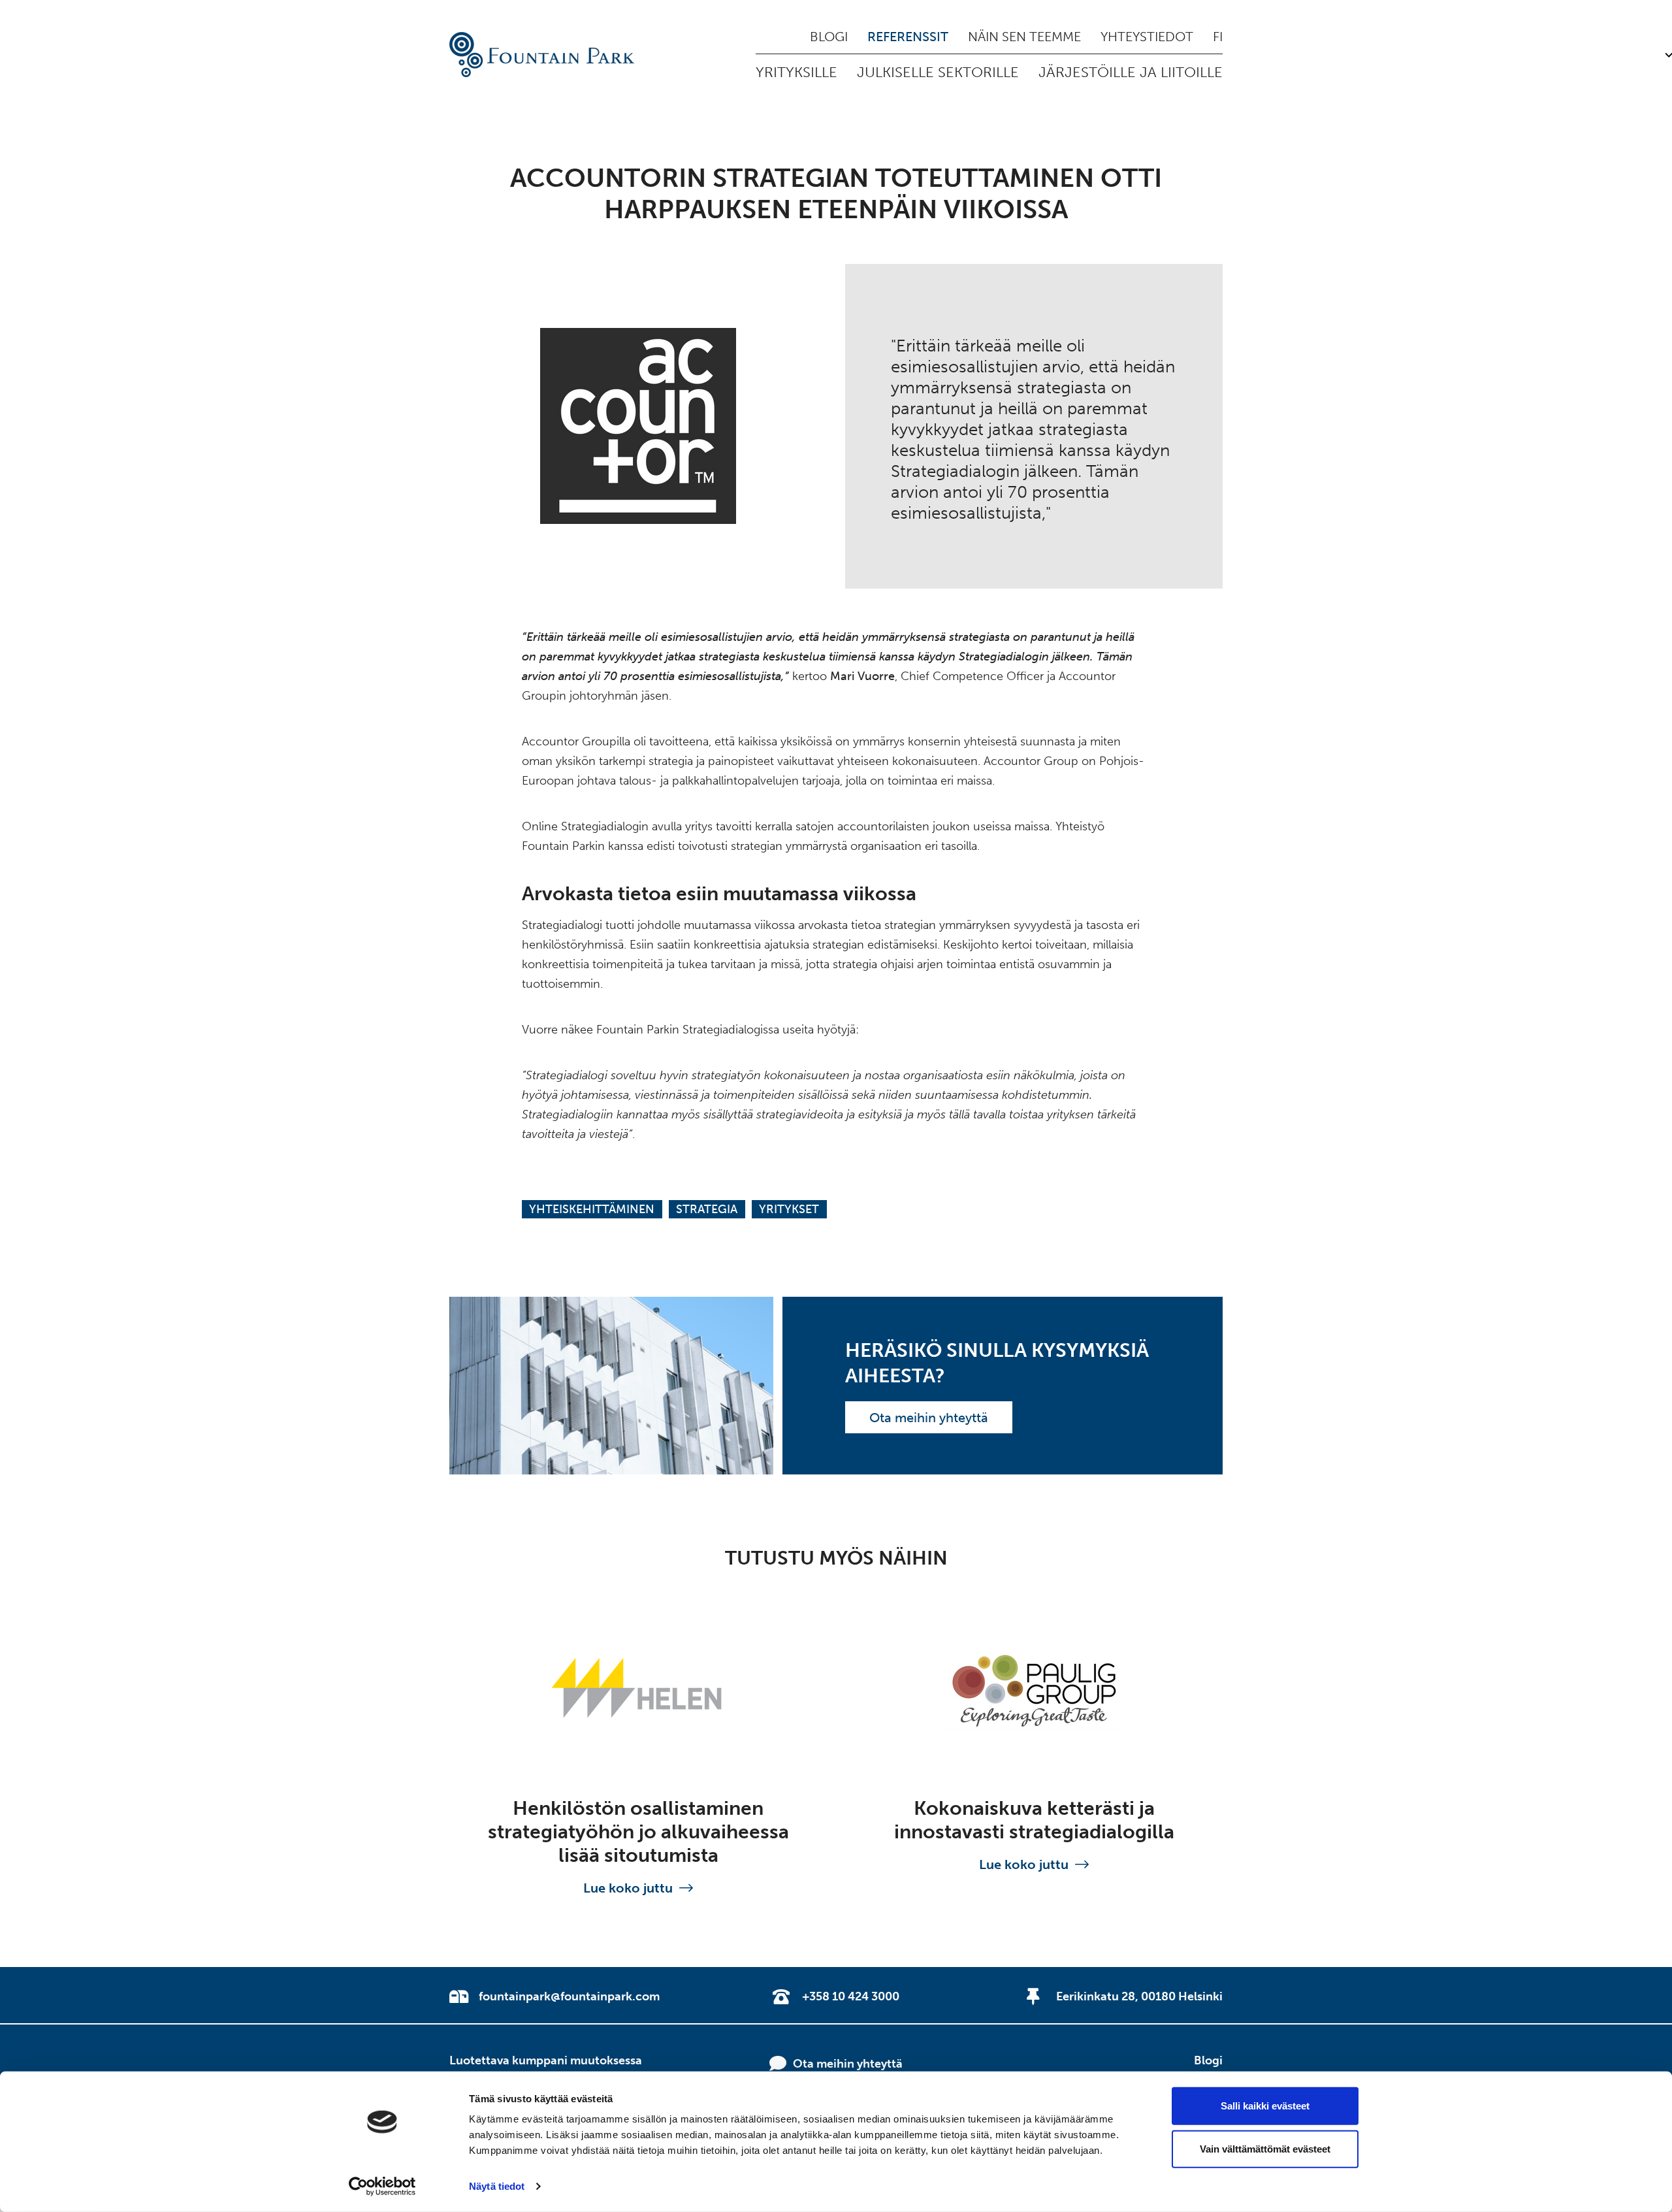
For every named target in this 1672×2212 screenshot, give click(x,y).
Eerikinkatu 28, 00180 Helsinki (1139, 1996)
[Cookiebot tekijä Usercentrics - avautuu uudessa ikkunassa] (382, 2187)
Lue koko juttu (628, 1888)
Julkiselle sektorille (938, 72)
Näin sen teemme (1024, 37)
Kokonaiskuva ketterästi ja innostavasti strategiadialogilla (1034, 1820)
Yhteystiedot (1147, 37)
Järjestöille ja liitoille (1131, 72)
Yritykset (789, 1209)
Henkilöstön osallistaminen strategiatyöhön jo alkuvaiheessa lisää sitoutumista (638, 1832)
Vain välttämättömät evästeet (1265, 2148)
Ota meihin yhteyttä (929, 1418)
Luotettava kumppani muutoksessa (546, 2060)
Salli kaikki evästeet (1265, 2106)
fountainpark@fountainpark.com (569, 1996)
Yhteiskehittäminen (592, 1209)
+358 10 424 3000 (851, 1996)
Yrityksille (796, 72)
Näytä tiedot (497, 2186)
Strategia (707, 1209)
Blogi (829, 37)
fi (1218, 37)
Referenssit (908, 37)
